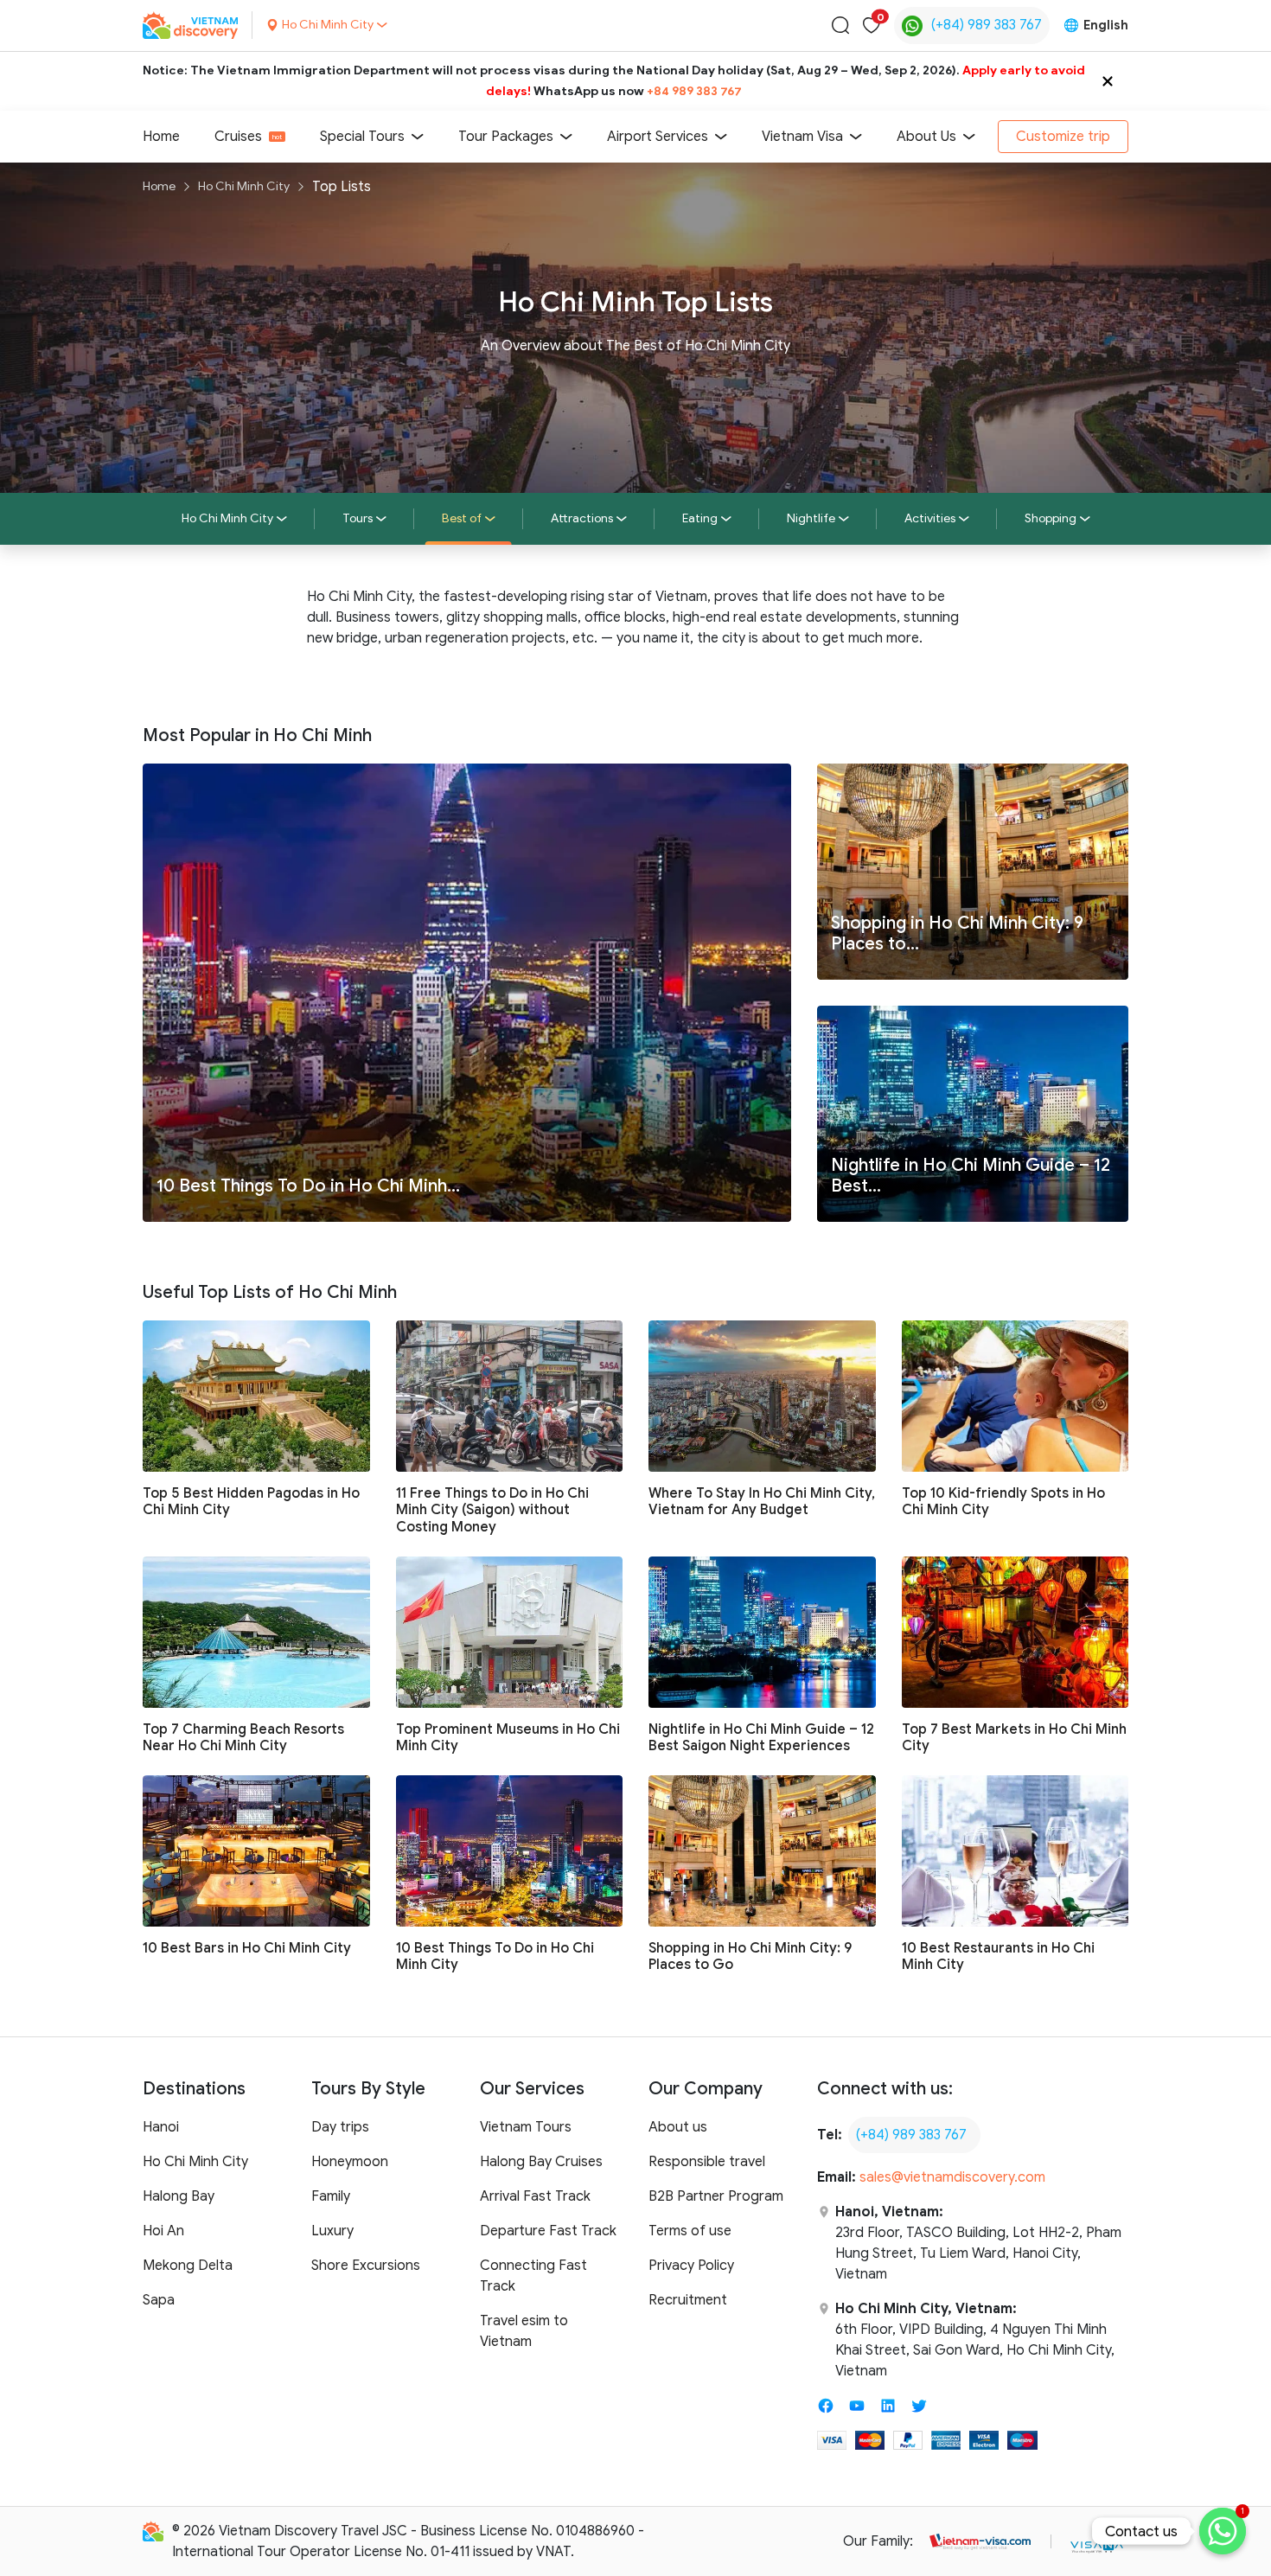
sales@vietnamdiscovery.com (952, 2177)
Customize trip (1063, 137)
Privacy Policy (691, 2266)
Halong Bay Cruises (541, 2162)
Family (331, 2196)
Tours (358, 518)
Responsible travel (707, 2162)
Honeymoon (350, 2162)
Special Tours (362, 137)
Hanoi (161, 2127)
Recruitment (688, 2300)
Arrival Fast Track (535, 2196)
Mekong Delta (188, 2266)
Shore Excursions (366, 2266)
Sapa (159, 2300)
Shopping (1051, 518)
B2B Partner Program (716, 2196)
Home (161, 137)
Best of (462, 518)
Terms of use (690, 2231)
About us (678, 2127)
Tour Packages (506, 137)
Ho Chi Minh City (244, 186)
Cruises (238, 137)
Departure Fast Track (548, 2231)
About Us (926, 137)
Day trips (340, 2127)
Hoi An (163, 2231)
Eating (700, 518)
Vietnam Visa (802, 137)
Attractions (582, 518)
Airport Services (658, 137)
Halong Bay (179, 2196)
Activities (930, 518)
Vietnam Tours (526, 2127)
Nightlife (811, 518)
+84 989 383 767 (694, 91)
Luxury (332, 2231)
